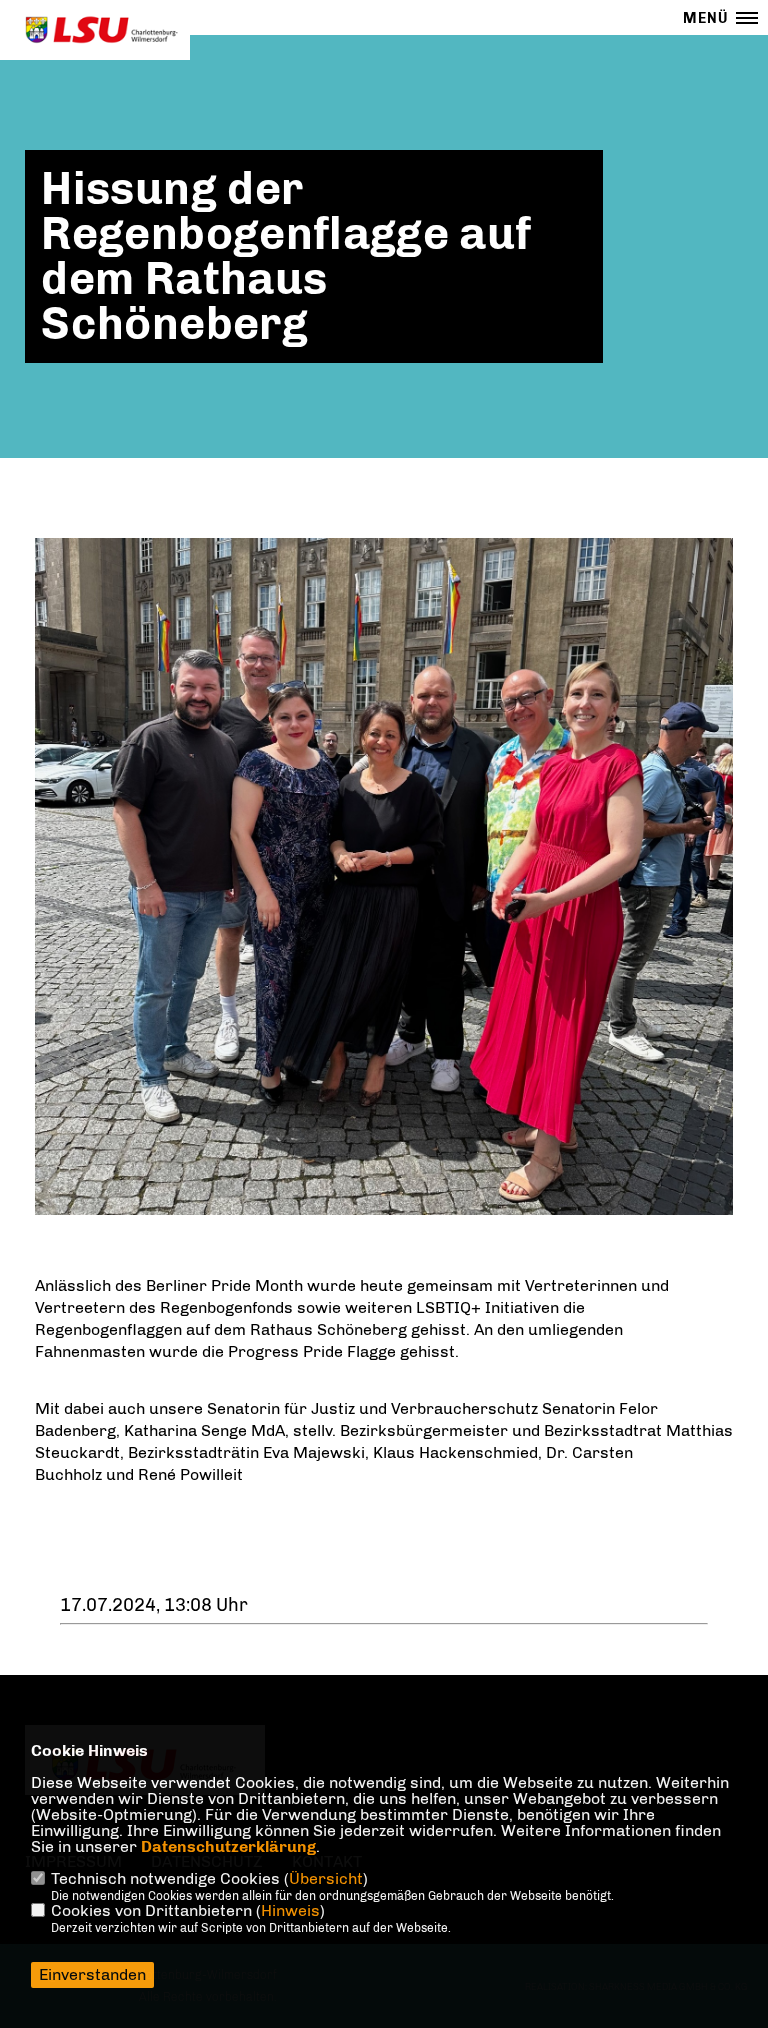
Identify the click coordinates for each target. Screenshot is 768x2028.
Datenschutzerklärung (228, 1846)
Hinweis (290, 1910)
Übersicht (326, 1878)
